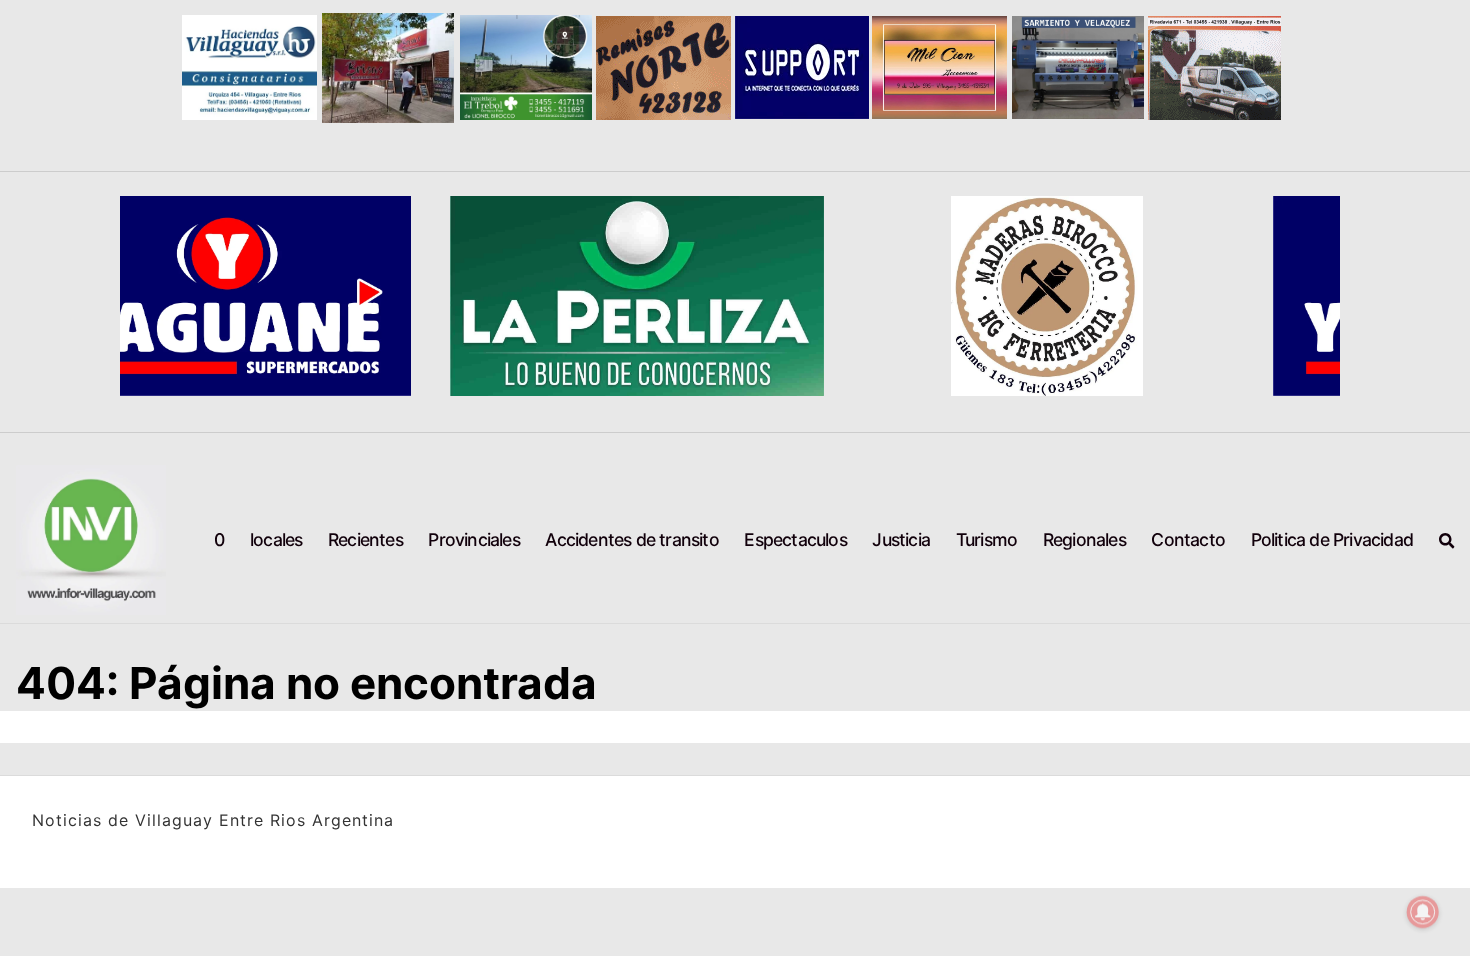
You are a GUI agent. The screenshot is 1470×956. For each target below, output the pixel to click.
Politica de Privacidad (1332, 539)
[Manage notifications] (1423, 912)
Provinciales (473, 539)
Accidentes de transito (631, 539)
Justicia (901, 539)
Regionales (1084, 539)
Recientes (365, 539)
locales (276, 539)
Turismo (986, 539)
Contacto (1188, 539)
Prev (211, 68)
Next (1260, 68)
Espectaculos (795, 539)
